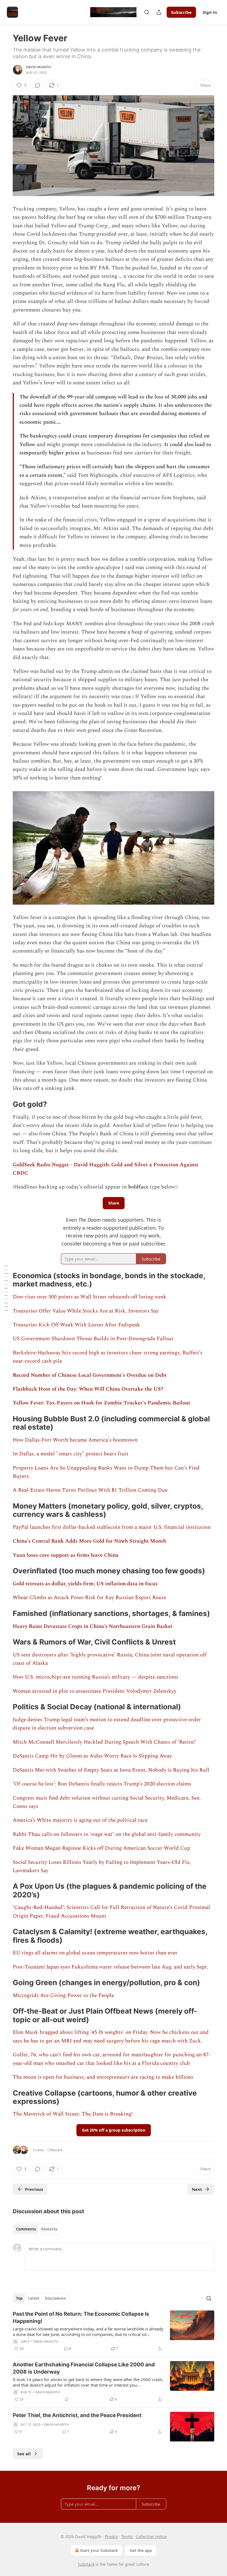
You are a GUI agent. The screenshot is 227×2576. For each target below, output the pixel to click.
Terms (127, 2537)
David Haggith (38, 67)
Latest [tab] (34, 2298)
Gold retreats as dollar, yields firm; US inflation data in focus (85, 1584)
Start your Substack (99, 2550)
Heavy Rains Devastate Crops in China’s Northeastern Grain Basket (93, 1626)
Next (197, 2189)
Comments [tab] (26, 2229)
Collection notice (151, 2537)
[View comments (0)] (38, 85)
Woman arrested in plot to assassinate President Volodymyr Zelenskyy (95, 1691)
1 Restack (55, 2150)
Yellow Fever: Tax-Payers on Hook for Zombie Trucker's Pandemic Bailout (101, 1403)
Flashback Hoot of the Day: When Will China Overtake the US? (88, 1389)
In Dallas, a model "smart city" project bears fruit (71, 1454)
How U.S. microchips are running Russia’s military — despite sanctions (96, 1677)
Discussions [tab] (55, 2298)
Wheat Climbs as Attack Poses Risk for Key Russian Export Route (89, 1598)
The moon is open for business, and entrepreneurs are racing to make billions (103, 2077)
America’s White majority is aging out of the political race (80, 1820)
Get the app (141, 2550)
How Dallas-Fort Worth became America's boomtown (75, 1440)
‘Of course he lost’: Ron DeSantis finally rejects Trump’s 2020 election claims (102, 1784)
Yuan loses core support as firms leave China (66, 1555)
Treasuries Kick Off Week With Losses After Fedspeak (76, 1325)
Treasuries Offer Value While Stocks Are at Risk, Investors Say (86, 1311)
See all (24, 2454)
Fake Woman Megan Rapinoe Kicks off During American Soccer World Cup (101, 1848)
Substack (86, 2564)
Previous (34, 2189)
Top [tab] (19, 2298)
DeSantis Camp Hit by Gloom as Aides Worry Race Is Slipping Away (92, 1756)
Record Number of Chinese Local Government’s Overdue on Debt (90, 1375)
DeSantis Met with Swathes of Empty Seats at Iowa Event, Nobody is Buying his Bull (111, 1770)
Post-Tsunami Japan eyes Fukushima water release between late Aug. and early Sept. (110, 1967)
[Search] (147, 12)
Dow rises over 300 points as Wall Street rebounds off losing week (90, 1297)
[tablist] (37, 2229)
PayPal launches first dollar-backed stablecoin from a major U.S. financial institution (112, 1527)
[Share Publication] (159, 12)
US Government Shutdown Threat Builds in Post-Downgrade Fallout (93, 1339)
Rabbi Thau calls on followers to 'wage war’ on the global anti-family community (107, 1834)
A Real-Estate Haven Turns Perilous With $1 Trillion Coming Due (90, 1490)
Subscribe (181, 12)
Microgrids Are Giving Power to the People (63, 1995)
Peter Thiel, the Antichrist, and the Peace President (77, 2415)
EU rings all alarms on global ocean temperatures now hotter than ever (95, 1953)
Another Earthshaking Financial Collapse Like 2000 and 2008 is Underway (84, 2368)
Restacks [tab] (49, 2229)
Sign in (210, 12)
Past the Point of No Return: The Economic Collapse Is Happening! (81, 2318)
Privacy (111, 2537)
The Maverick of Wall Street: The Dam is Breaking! (73, 2114)
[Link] (5, 1104)
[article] (114, 2331)
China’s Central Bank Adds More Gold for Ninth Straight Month (89, 1541)
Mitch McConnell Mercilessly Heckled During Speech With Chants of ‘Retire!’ (105, 1742)
